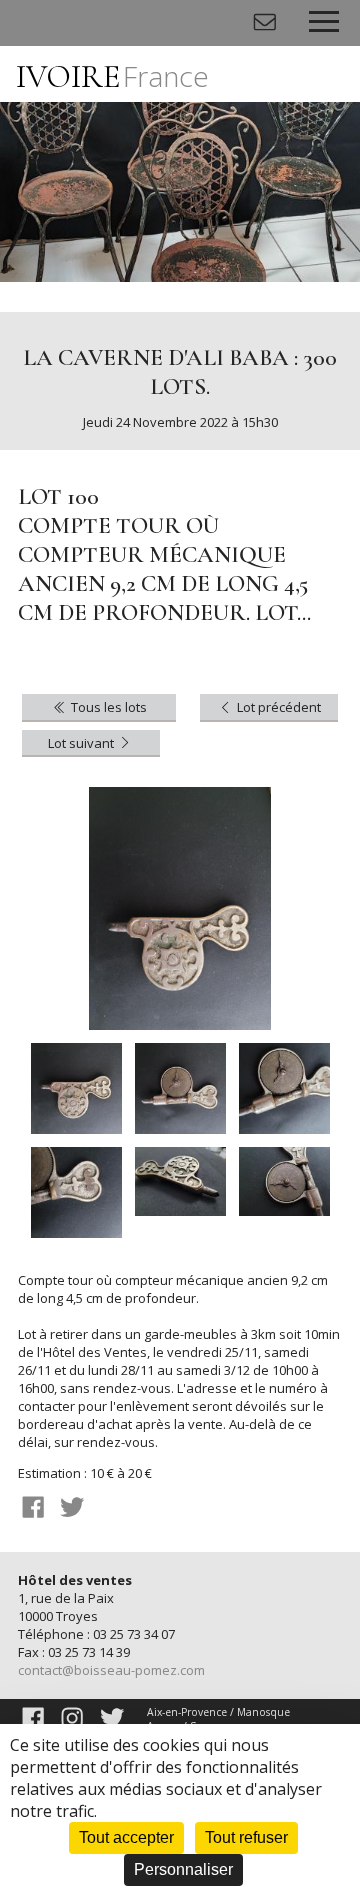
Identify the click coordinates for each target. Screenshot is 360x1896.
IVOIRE (112, 76)
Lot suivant (82, 743)
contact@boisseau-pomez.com (111, 1670)
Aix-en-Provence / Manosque (218, 1712)
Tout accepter (126, 1837)
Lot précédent (277, 707)
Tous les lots (107, 707)
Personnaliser (183, 1869)
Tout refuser (246, 1837)
